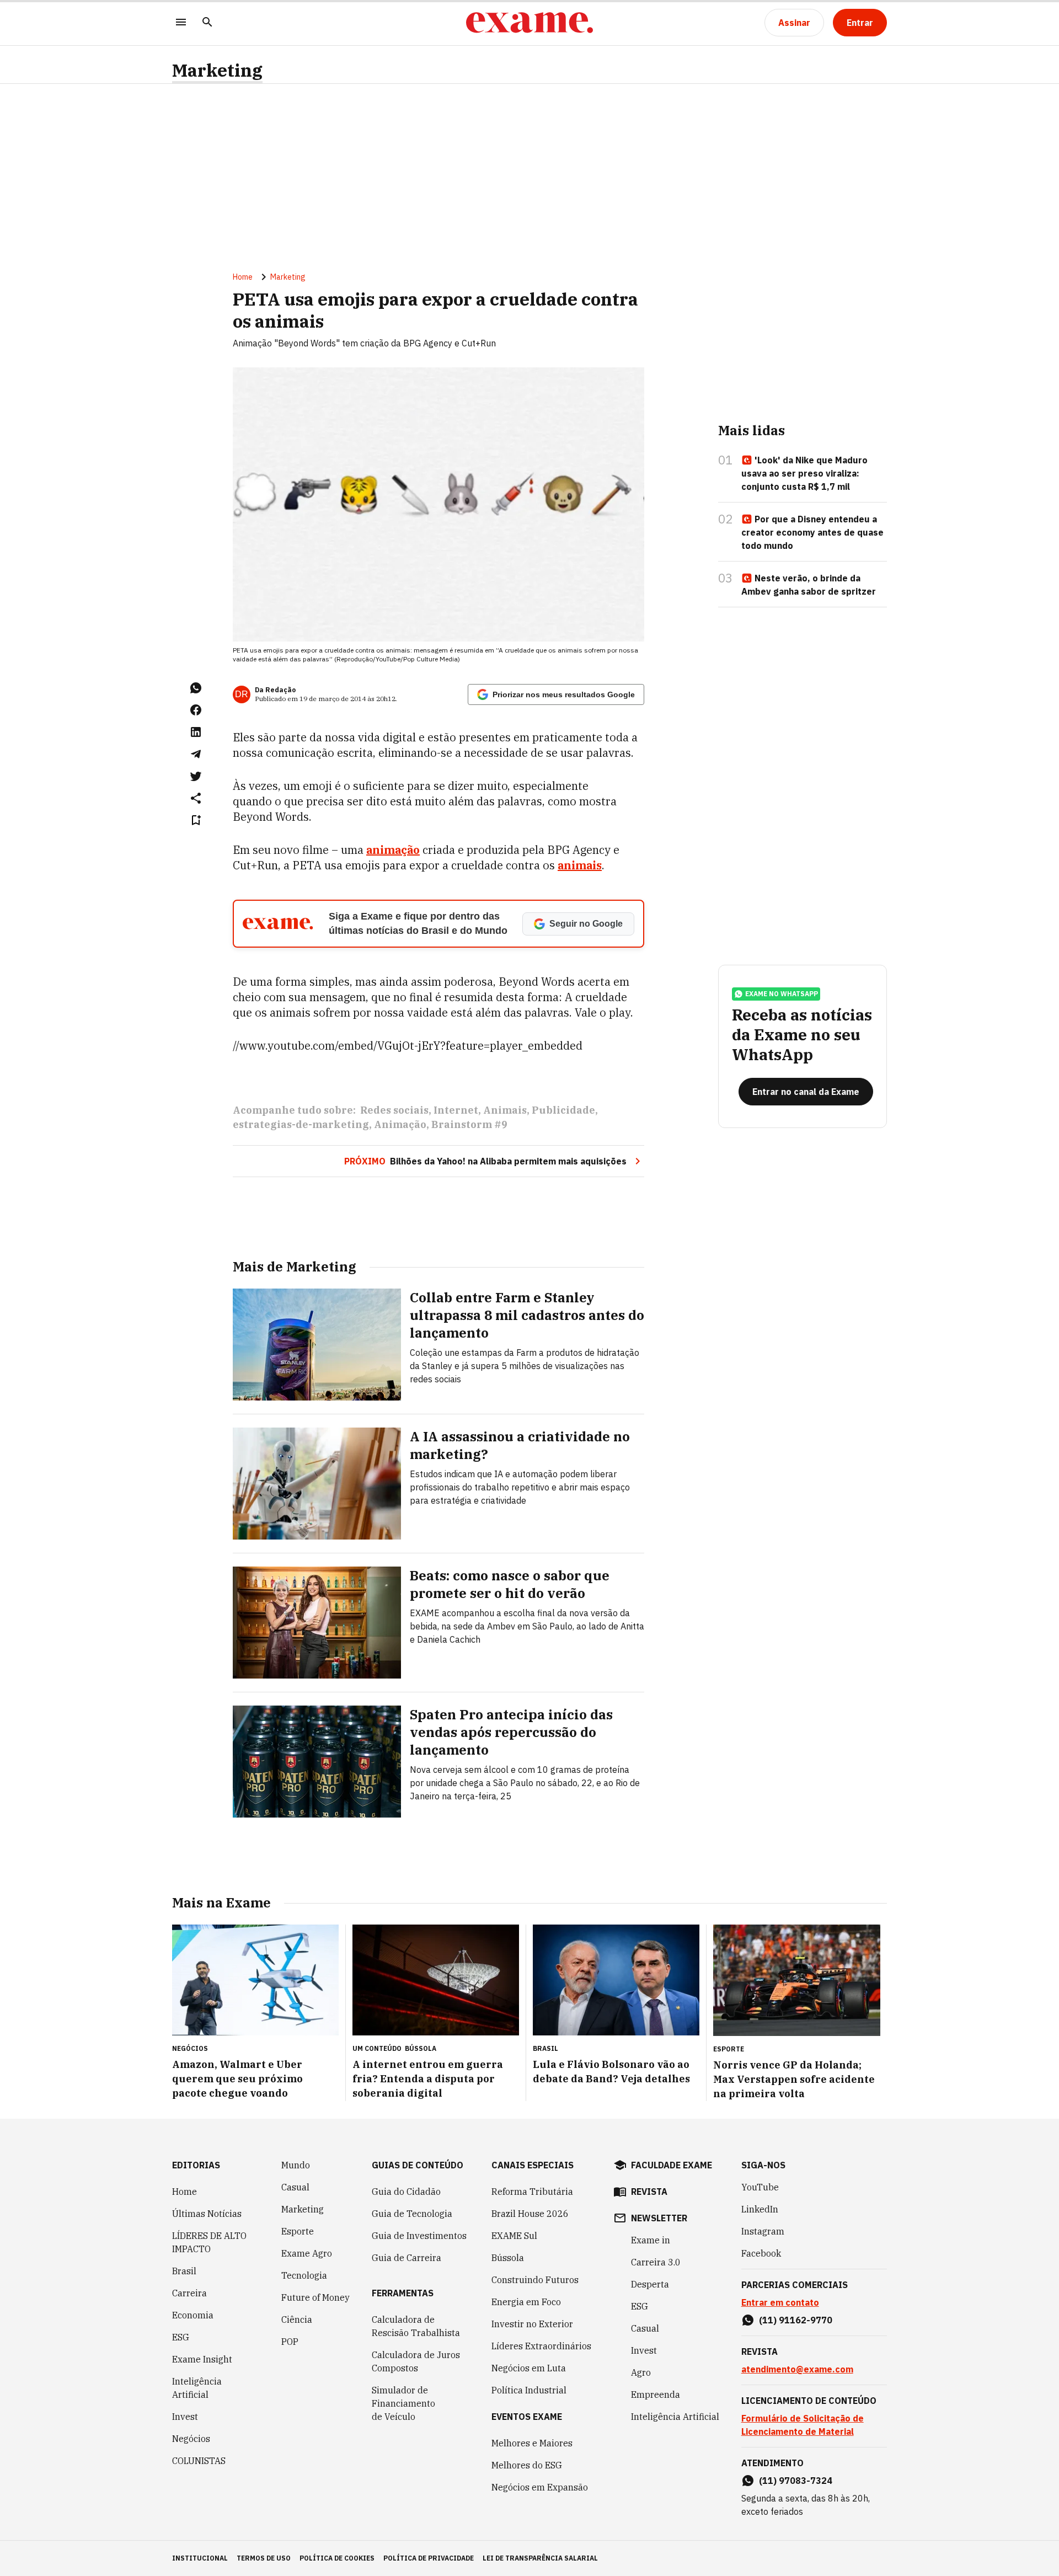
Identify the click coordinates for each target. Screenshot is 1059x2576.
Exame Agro (307, 2253)
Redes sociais (394, 1110)
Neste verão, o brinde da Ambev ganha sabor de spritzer (809, 585)
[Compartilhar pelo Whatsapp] (196, 688)
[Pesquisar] (207, 23)
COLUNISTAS (199, 2461)
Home (243, 277)
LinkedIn (760, 2209)
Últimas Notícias (207, 2214)
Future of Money (315, 2297)
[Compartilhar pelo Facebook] (196, 710)
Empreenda (656, 2395)
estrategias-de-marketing (301, 1124)
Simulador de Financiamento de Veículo (403, 2403)
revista (649, 2192)
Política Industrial (529, 2390)
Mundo (296, 2165)
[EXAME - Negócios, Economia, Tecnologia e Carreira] (529, 23)
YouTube (760, 2187)
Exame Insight (202, 2359)
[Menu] (181, 23)
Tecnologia (304, 2275)
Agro (641, 2372)
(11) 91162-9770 (796, 2320)
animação (393, 850)
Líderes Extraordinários (541, 2346)
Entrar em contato (780, 2302)
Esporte (298, 2231)
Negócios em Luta (529, 2368)
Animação (400, 1124)
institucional (200, 2558)
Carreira (189, 2293)
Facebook (761, 2253)
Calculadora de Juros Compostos (416, 2361)
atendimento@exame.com (797, 2369)
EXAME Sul (514, 2236)
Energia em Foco (526, 2302)
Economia (193, 2315)
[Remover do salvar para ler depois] (196, 820)
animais (580, 865)
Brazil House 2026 (530, 2214)
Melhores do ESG (527, 2465)
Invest (185, 2417)
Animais (505, 1110)
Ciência (297, 2320)
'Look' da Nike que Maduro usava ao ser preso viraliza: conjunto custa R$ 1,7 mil (804, 473)
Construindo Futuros (535, 2280)
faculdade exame (672, 2165)
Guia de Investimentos (419, 2236)
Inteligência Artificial (197, 2388)
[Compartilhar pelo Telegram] (196, 754)
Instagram (763, 2231)
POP (290, 2342)
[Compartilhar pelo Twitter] (196, 776)
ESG (181, 2337)
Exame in (651, 2240)
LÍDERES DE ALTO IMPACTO (209, 2242)
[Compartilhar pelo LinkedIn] (196, 732)
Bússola (421, 2048)
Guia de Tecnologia (412, 2214)
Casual (295, 2187)
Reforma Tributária (532, 2192)
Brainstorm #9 (469, 1124)
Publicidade (563, 1110)
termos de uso (264, 2558)
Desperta (650, 2284)
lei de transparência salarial (540, 2558)
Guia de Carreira (407, 2258)
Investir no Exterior (532, 2324)
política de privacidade (429, 2558)
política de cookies (337, 2558)
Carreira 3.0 (656, 2262)
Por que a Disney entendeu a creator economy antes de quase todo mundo (812, 532)
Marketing (217, 70)
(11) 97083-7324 (796, 2481)
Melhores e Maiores (532, 2443)
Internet (456, 1110)
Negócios (191, 2439)
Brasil (184, 2271)
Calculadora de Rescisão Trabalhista (416, 2326)
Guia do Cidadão (406, 2192)
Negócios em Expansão (540, 2487)
